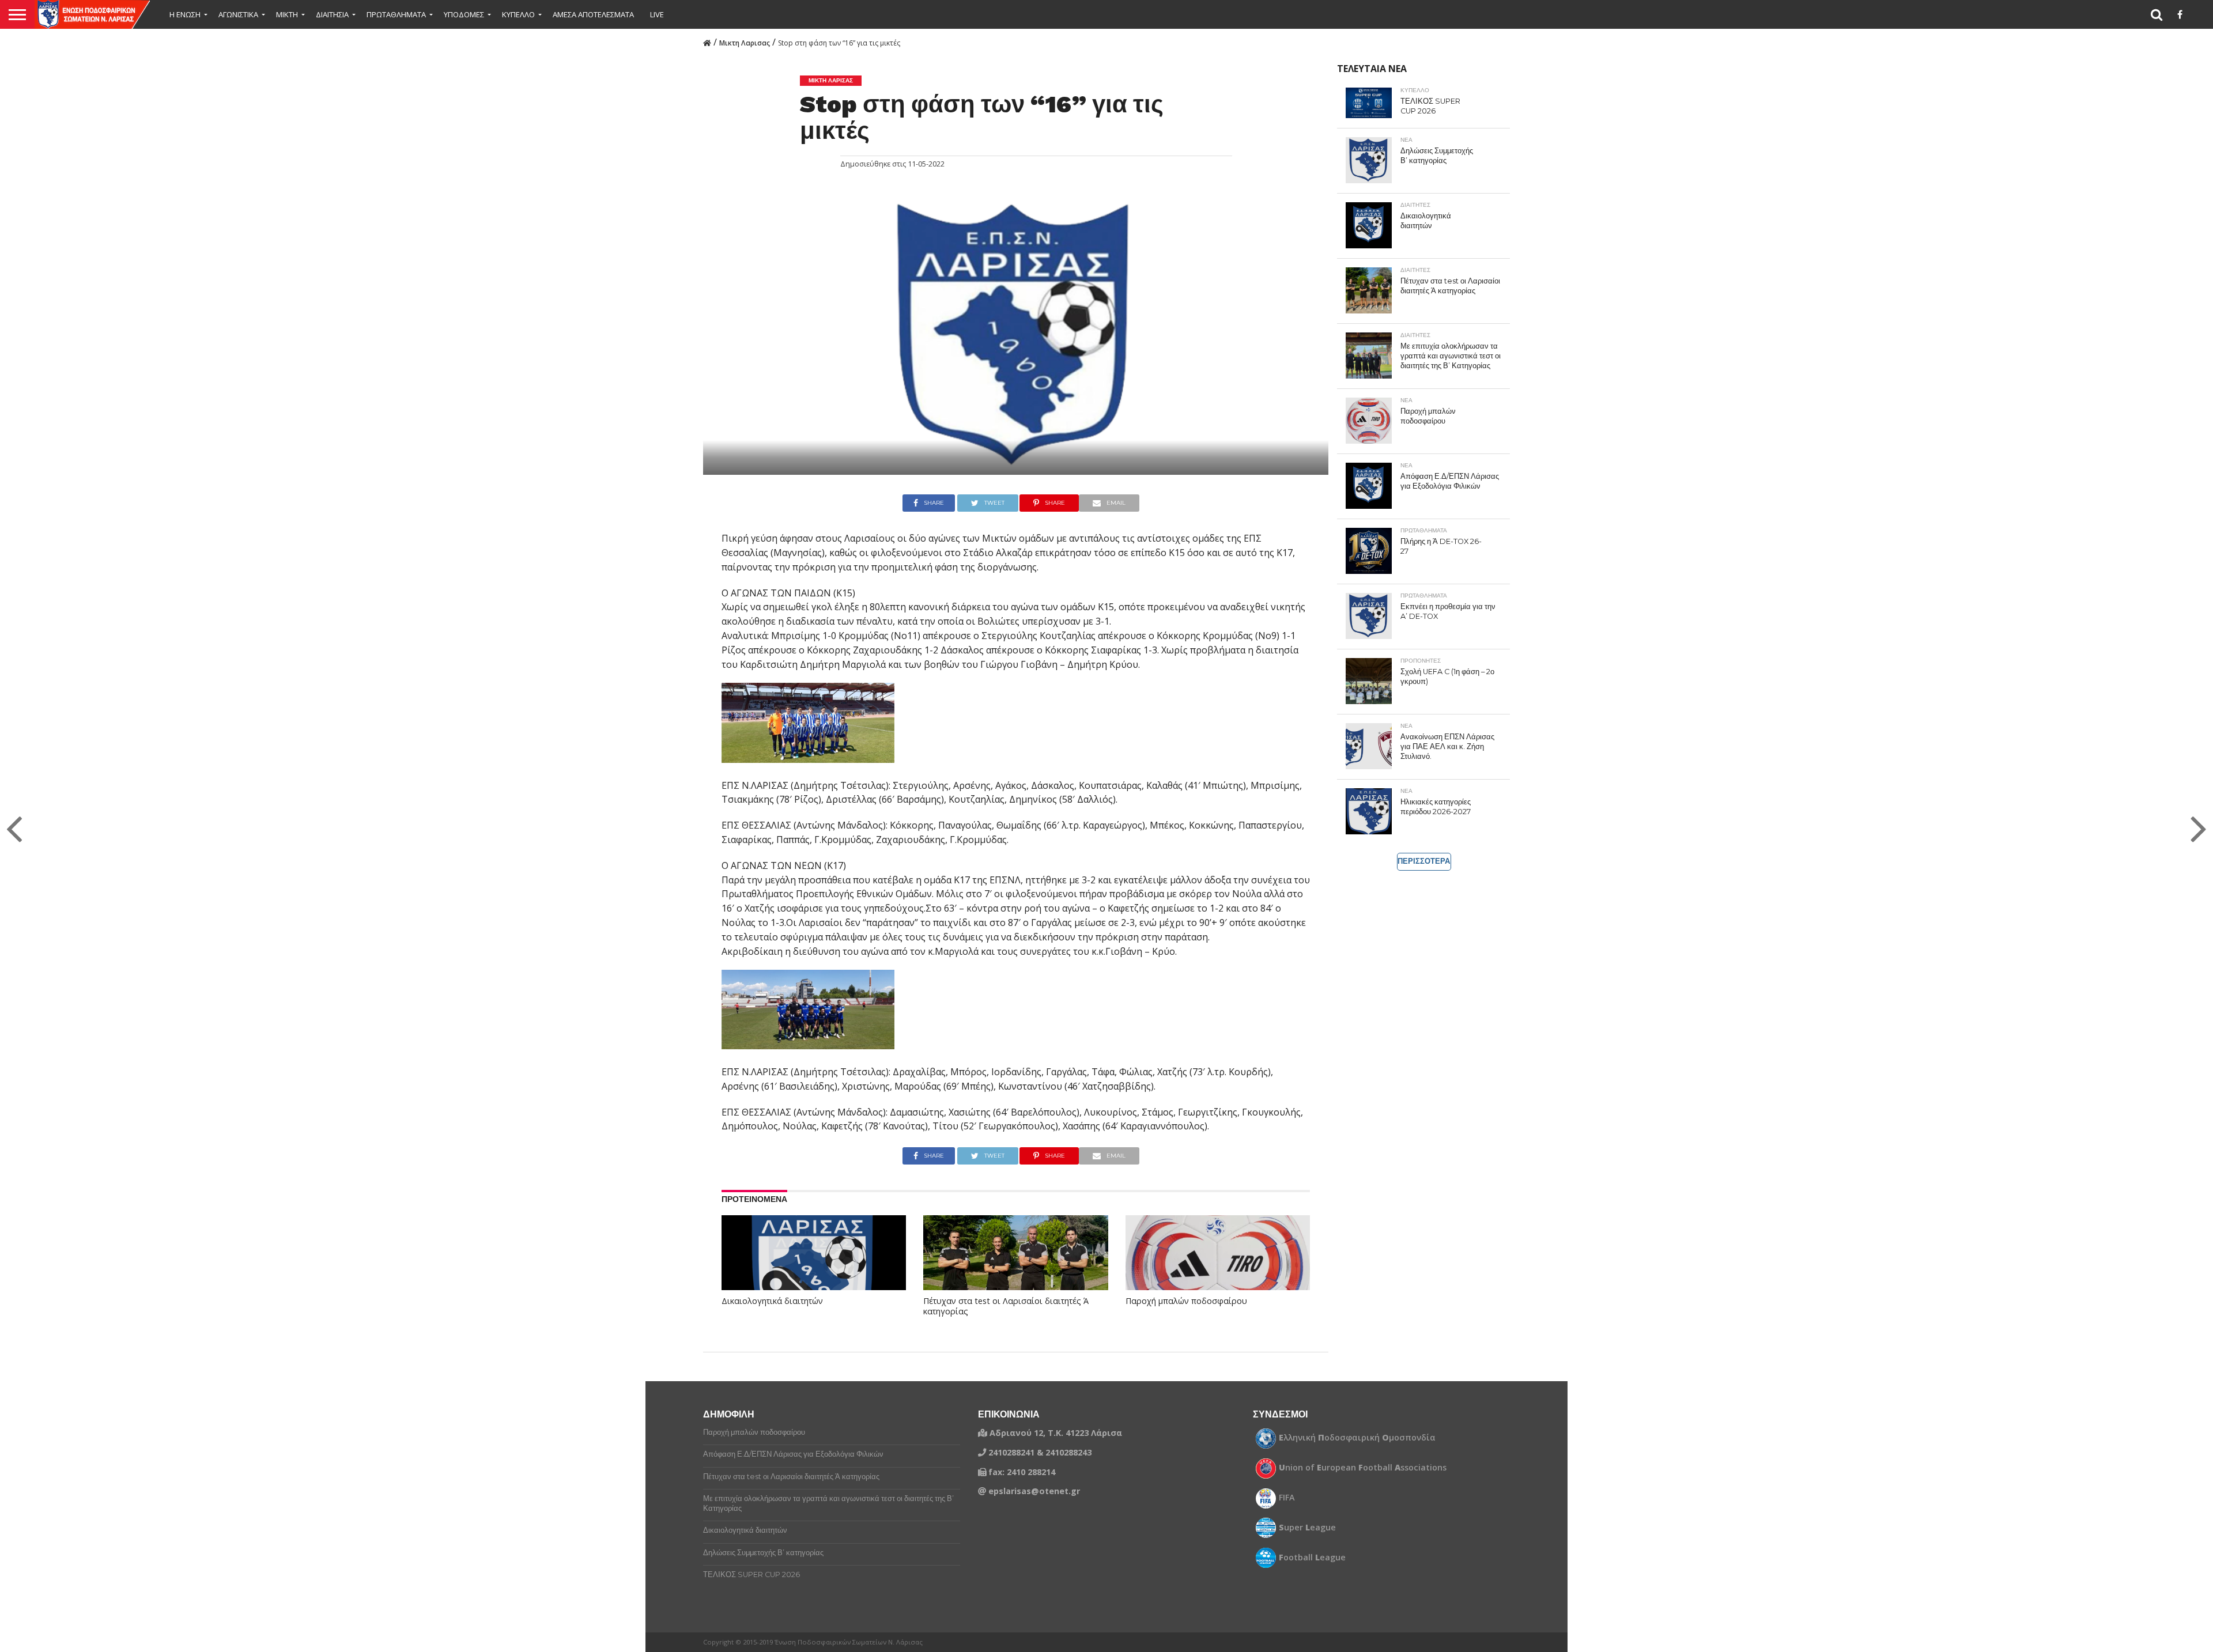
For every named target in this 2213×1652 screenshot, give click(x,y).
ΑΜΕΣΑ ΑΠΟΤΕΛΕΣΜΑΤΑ (593, 14)
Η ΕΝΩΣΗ (185, 14)
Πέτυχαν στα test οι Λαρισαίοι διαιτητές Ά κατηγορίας (1006, 1307)
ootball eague (1312, 1558)
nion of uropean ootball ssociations (1363, 1468)
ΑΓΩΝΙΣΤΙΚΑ (238, 14)
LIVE (657, 14)
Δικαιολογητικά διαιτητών (772, 1301)
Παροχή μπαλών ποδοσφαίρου (1186, 1301)
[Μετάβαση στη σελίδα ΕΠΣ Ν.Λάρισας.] (707, 42)
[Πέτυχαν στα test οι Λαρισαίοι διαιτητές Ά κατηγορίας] (1015, 1271)
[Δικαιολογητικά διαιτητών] (814, 1271)
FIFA (1287, 1498)
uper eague (1307, 1528)
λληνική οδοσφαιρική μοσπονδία (1357, 1438)
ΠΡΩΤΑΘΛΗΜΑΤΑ (396, 14)
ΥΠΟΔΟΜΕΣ (464, 14)
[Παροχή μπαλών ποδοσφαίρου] (1218, 1271)
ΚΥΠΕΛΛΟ (518, 14)
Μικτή (287, 14)
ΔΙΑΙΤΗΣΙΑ (332, 14)
